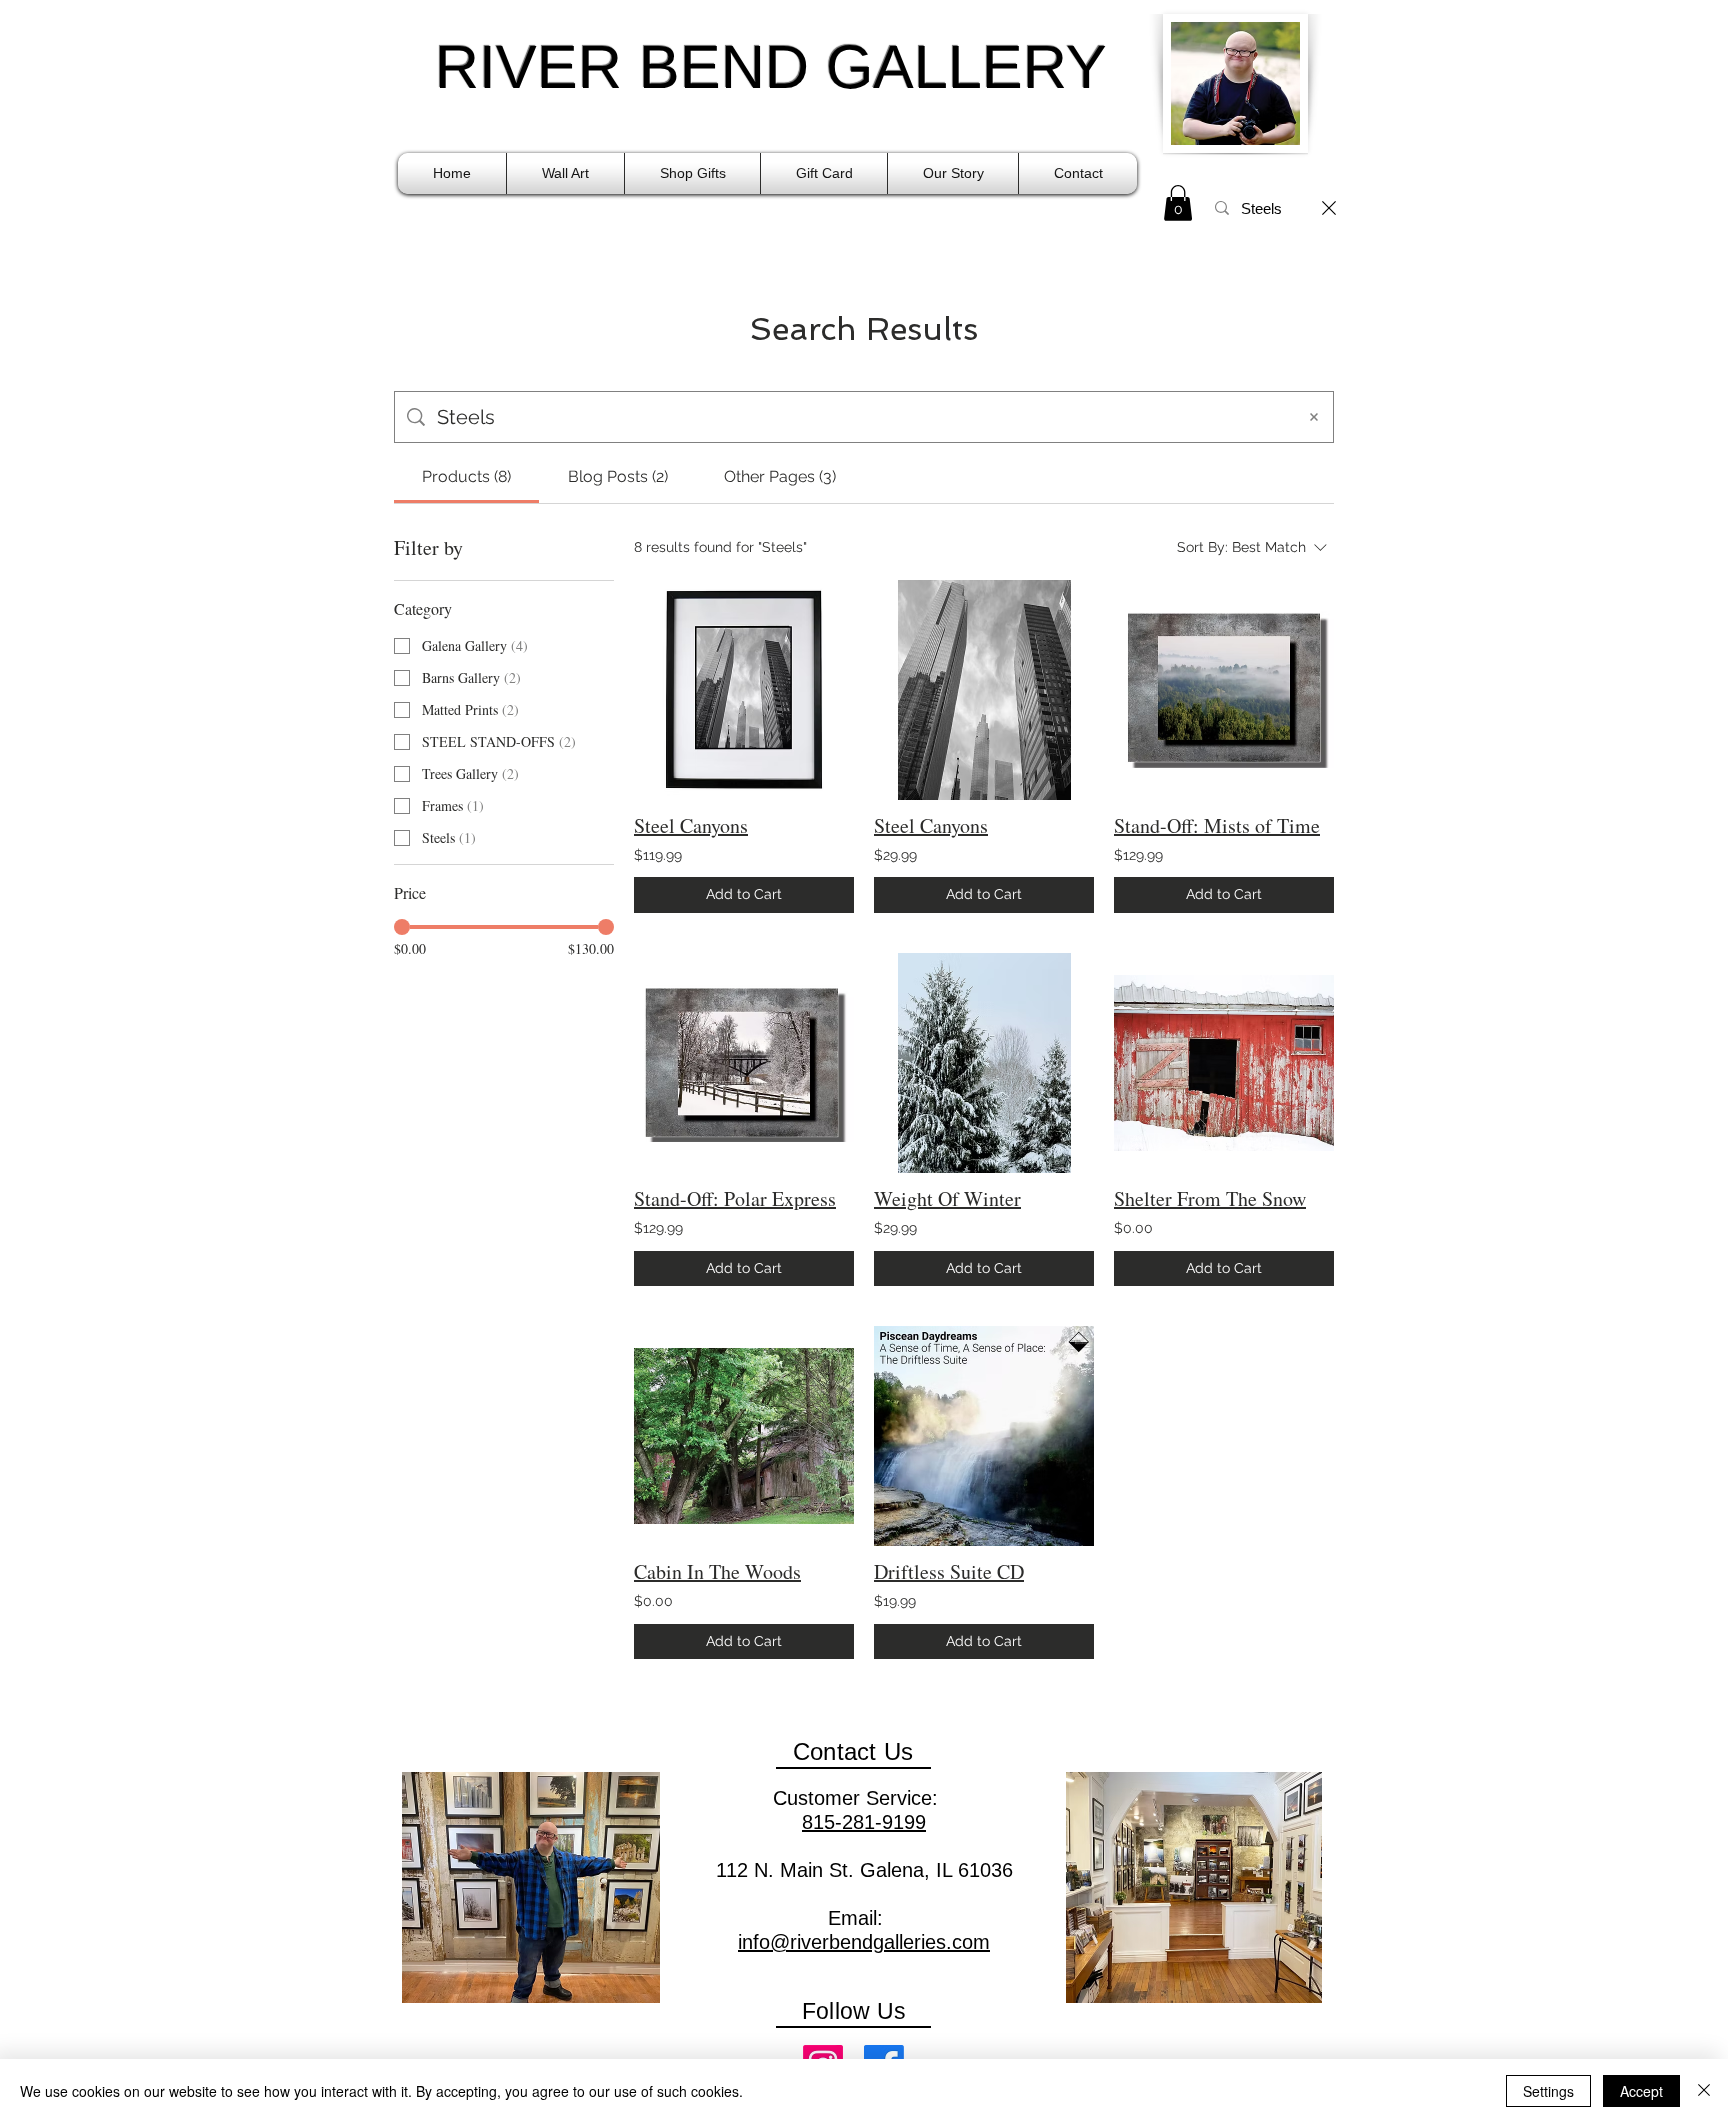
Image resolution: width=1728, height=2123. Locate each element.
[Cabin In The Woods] (744, 1436)
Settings (1548, 2091)
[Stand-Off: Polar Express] (744, 1063)
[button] (565, 173)
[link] (1178, 203)
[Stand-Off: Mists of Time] (1224, 690)
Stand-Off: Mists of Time (1217, 825)
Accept (1641, 2091)
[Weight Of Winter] (984, 1063)
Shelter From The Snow (1210, 1198)
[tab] (466, 477)
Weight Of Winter (947, 1198)
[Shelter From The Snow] (1224, 1063)
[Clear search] (1329, 208)
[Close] (1704, 2091)
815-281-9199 (864, 1822)
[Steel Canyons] (744, 690)
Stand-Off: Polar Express (735, 1198)
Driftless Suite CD (949, 1571)
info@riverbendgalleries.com (864, 1942)
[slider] (402, 927)
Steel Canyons (691, 825)
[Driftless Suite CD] (984, 1436)
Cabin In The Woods (717, 1571)
